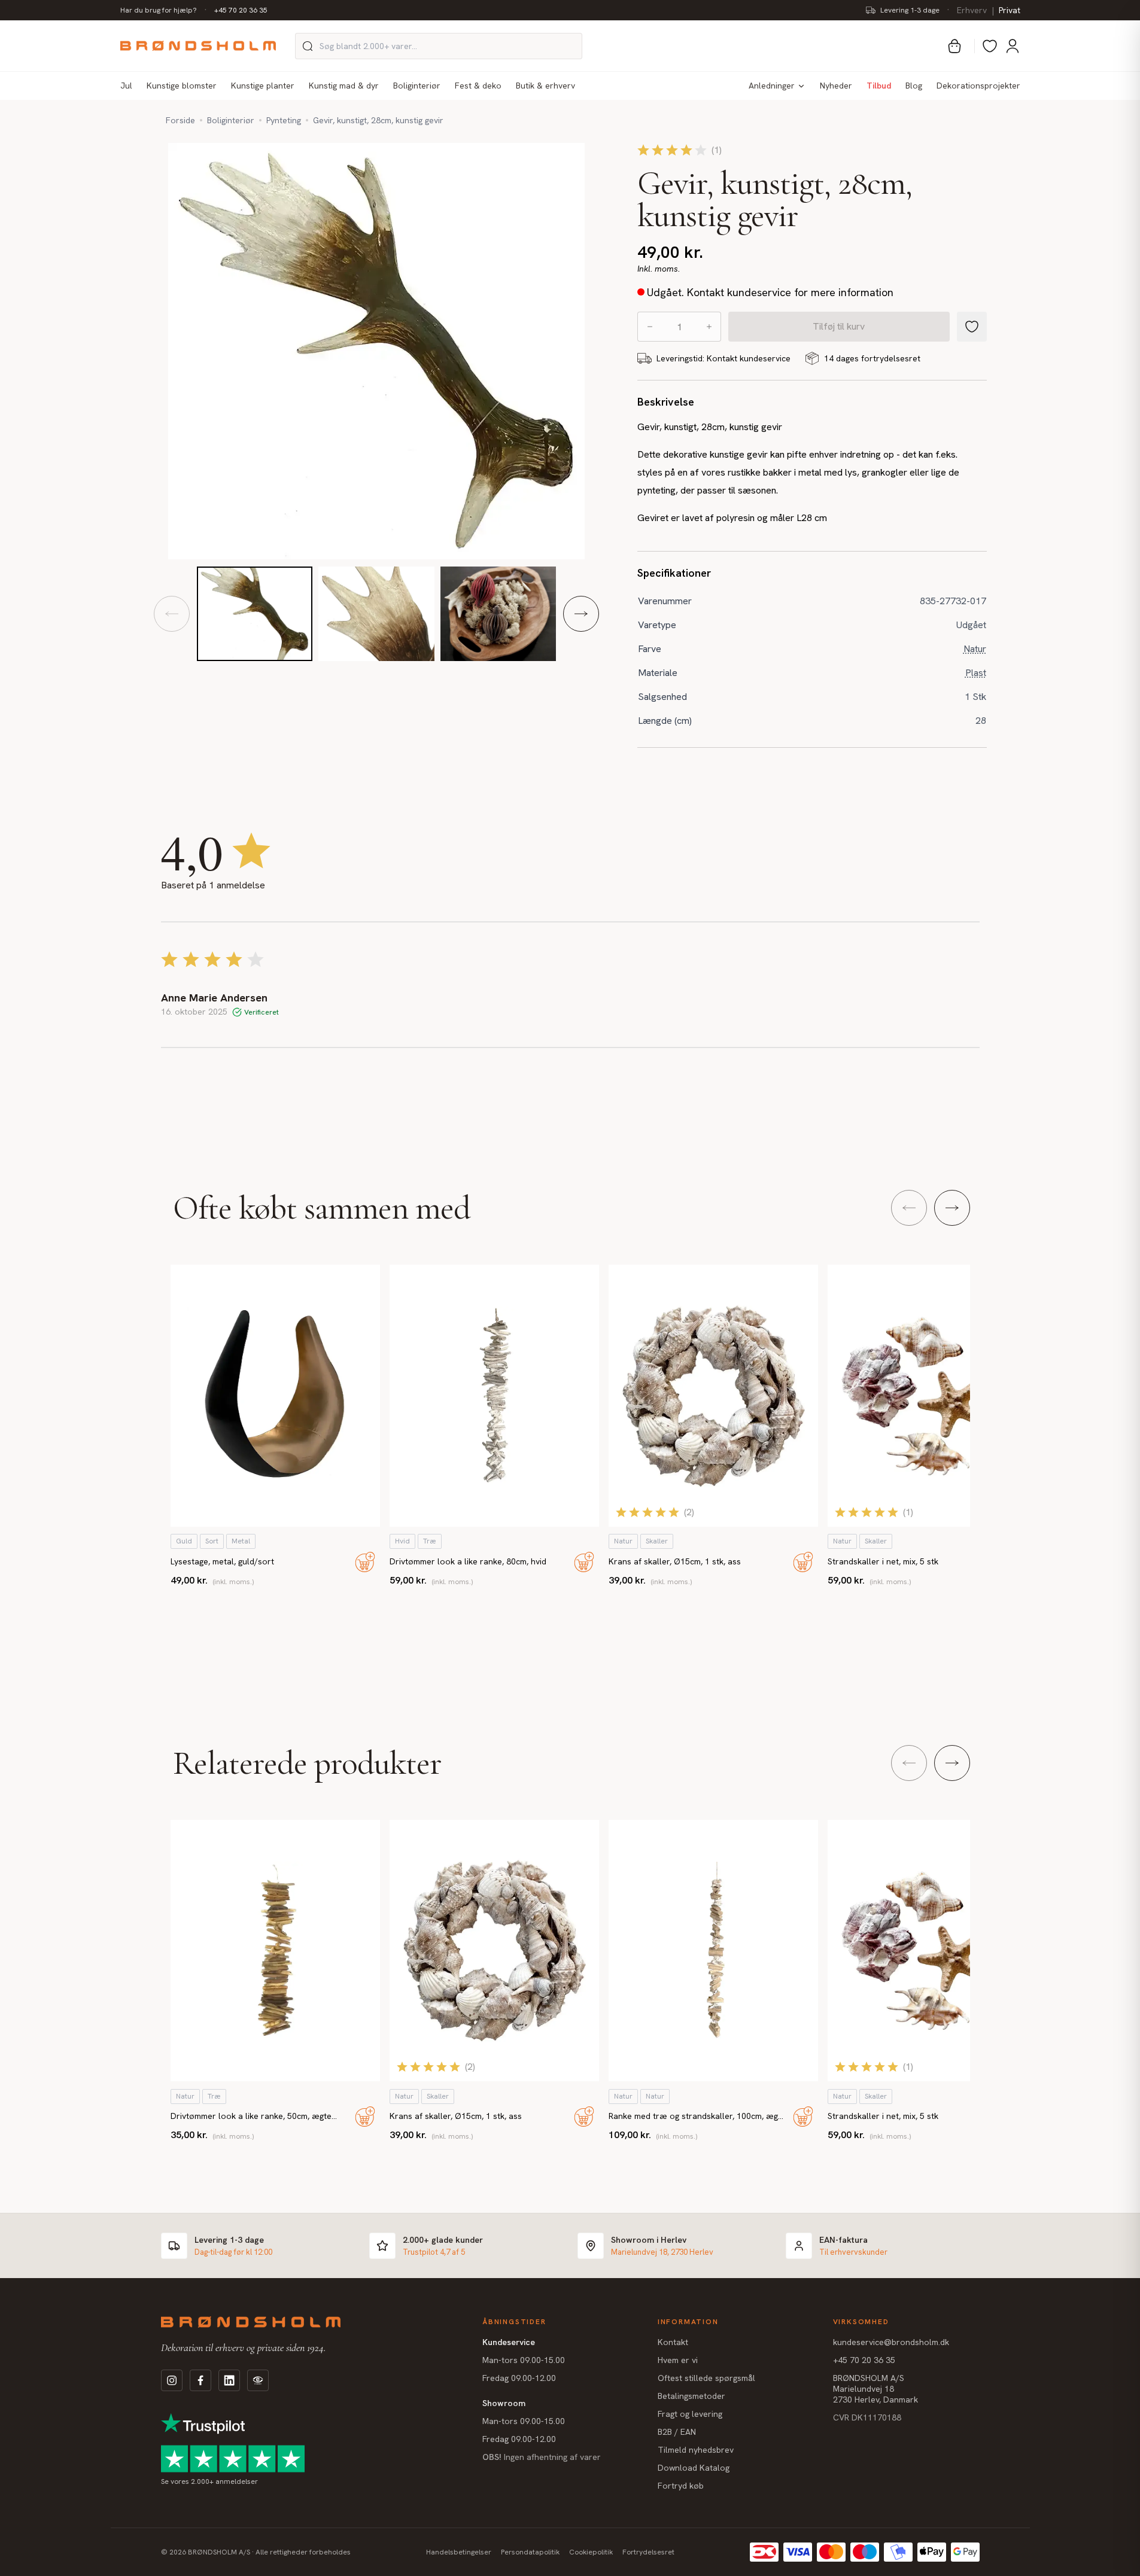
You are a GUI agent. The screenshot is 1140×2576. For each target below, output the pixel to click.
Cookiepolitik (591, 2552)
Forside (180, 120)
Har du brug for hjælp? (159, 10)
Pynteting (284, 120)
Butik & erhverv (545, 86)
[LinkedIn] (229, 2380)
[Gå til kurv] (954, 46)
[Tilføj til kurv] (365, 1562)
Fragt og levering (690, 2414)
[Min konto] (1013, 46)
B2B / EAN (677, 2432)
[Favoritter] (990, 46)
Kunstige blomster (182, 86)
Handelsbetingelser (459, 2552)
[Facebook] (200, 2380)
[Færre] (649, 327)
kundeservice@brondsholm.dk (891, 2342)
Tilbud (879, 86)
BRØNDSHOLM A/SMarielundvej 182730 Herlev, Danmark (875, 2389)
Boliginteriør (417, 86)
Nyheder (836, 86)
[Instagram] (172, 2380)
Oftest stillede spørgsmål (706, 2378)
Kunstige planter (263, 86)
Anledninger (772, 86)
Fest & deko (478, 86)
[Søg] (308, 46)
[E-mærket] (258, 2380)
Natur (975, 649)
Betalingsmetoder (691, 2396)
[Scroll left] (909, 1208)
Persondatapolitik (530, 2552)
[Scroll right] (952, 1208)
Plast (976, 673)
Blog (914, 86)
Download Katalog (694, 2468)
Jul (126, 86)
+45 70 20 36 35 (241, 10)
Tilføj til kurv (839, 326)
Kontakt (673, 2342)
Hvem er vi (678, 2360)
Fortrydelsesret (648, 2552)
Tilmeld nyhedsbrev (696, 2450)
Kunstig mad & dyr (344, 86)
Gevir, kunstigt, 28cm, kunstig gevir (378, 120)
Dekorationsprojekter (978, 86)
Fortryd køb (681, 2486)
